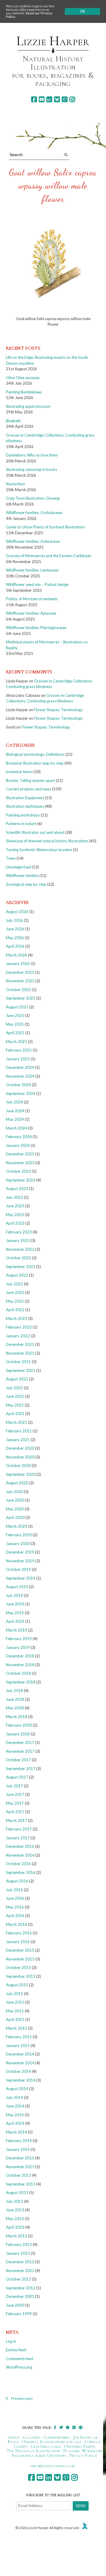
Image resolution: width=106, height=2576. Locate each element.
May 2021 (15, 1405)
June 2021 (15, 1396)
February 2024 (19, 1137)
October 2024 (18, 1085)
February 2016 (19, 1933)
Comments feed (20, 2359)
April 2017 (15, 1812)
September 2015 (21, 1976)
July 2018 (14, 1691)
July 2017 (14, 1786)
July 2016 (14, 1890)
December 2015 (20, 1950)
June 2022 (15, 1292)
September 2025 (21, 998)
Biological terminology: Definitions (35, 754)
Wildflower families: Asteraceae (33, 541)
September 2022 (21, 1267)
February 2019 (19, 1639)
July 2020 (14, 1492)
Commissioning (57, 2437)
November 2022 (20, 1249)
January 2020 (18, 1544)
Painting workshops (23, 815)
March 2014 (16, 2132)
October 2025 (18, 990)
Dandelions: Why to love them (32, 455)
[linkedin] (49, 99)
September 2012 (21, 2288)
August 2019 (17, 1587)
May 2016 (15, 1907)
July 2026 (14, 920)
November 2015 (20, 1959)
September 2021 (21, 1370)
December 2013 (20, 2158)
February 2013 (19, 2244)
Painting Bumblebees (24, 392)
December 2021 (20, 1344)
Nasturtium (15, 484)
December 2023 (20, 1154)
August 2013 (17, 2193)
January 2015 (18, 2046)
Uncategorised (18, 867)
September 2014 (21, 2080)
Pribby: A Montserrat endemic (32, 599)
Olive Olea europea (23, 378)
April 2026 (15, 946)
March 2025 (16, 1042)
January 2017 (18, 1838)
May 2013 (15, 2219)
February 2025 (19, 1050)
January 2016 (18, 1942)
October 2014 (18, 2071)
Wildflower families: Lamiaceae (32, 570)
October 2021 (18, 1362)
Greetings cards (46, 2446)
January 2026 (18, 964)
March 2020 (16, 1526)
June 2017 (15, 1794)
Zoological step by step (26, 884)
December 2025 (20, 972)
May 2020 (15, 1509)
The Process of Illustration (33, 2451)
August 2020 (17, 1483)
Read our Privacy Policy (29, 15)
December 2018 (20, 1656)
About (14, 2437)
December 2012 (20, 2262)
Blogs (13, 2442)
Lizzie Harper (53, 41)
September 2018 (21, 1682)
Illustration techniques (25, 806)
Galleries (32, 2437)
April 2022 (15, 1310)
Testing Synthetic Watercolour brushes (39, 850)
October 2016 (18, 1864)
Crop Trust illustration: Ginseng (33, 498)
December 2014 (20, 2054)
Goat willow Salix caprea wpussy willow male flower (53, 185)
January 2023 (18, 1240)
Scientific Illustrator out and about (35, 832)
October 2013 (18, 2175)
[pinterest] (65, 99)
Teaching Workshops (83, 2451)
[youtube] (42, 99)
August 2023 (17, 1189)
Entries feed (16, 2350)
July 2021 (14, 1388)
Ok (83, 11)
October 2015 (18, 1968)
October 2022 (18, 1258)
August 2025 (17, 1007)
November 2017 (20, 1751)
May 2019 (15, 1613)
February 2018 (19, 1725)
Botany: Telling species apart (30, 780)
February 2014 (19, 2141)
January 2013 (18, 2253)
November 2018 (20, 1665)
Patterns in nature (21, 824)
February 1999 (19, 2314)
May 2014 (15, 2115)
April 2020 (15, 1517)
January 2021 (18, 1440)
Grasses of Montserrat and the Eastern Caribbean (49, 556)
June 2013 (15, 2210)
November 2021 (20, 1353)
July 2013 (14, 2201)
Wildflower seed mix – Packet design (37, 584)
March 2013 (16, 2236)
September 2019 (21, 1578)
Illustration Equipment (25, 798)
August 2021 (17, 1379)
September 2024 (21, 1093)
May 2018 (15, 1708)
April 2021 (15, 1414)
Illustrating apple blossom (28, 406)
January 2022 (18, 1336)
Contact (93, 2442)
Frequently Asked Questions (39, 2455)
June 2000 (15, 2305)
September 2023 (21, 1180)
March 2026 (16, 955)
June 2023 (15, 1206)
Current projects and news (29, 789)
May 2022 (15, 1301)
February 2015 (19, 2037)
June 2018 (15, 1699)
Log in (11, 2341)
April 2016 (15, 1916)
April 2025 (15, 1033)
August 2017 (17, 1777)
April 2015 (15, 2019)
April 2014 (15, 2123)
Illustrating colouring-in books (32, 469)
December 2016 (20, 1846)
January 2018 (18, 1734)
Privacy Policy (83, 2455)
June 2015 (15, 2002)
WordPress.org (19, 2367)
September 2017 (21, 1769)
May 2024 (15, 1119)
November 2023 (20, 1163)
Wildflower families (22, 875)
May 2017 (15, 1803)
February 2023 (19, 1232)
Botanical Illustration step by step (35, 763)
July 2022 (14, 1284)
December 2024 (20, 1067)
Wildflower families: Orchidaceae (34, 513)
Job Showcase (86, 2437)
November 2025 (20, 981)
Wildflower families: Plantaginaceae (36, 628)
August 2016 (17, 1881)
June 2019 (15, 1604)
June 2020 (15, 1500)
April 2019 (15, 1621)
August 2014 (17, 2089)
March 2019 (16, 1630)
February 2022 (19, 1327)
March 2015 (16, 2028)
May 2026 (15, 938)
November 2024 (20, 1076)
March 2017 (16, 1821)
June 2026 (15, 929)
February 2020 (19, 1535)
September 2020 (21, 1474)
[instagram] (72, 99)
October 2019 (18, 1569)
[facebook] (34, 99)
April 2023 (15, 1223)
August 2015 (17, 1985)
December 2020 (20, 1448)
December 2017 (20, 1742)
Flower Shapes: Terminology (58, 710)
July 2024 (14, 1102)
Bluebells (14, 421)
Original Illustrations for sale (52, 2442)
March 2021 (16, 1422)
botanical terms (19, 772)
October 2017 (18, 1760)
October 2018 (18, 1673)
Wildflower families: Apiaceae (31, 613)
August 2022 (17, 1275)
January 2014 (18, 2149)
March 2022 (16, 1319)
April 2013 (15, 2227)
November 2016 (20, 1855)
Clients (21, 2446)
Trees (11, 858)
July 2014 (14, 2097)
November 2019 (20, 1561)
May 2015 (15, 2011)
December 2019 (20, 1552)
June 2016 (15, 1898)
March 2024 (16, 1128)
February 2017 (19, 1829)
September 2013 (21, 2184)
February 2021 (19, 1431)
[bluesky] (57, 99)
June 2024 (15, 1111)
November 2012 (20, 2271)
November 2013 (20, 2167)
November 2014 (20, 2063)
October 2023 (18, 1171)
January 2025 (18, 1059)
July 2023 (14, 1197)
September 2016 (21, 1872)
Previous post (22, 2398)
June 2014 (15, 2106)
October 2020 (18, 1466)
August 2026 (17, 912)
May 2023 (15, 1215)
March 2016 (16, 1924)
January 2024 (18, 1145)
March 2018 (16, 1717)
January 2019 (18, 1647)
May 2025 (15, 1024)
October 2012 (18, 2279)
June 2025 (15, 1015)
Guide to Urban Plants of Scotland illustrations (45, 527)
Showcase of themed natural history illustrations (47, 841)
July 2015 (14, 1994)
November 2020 (20, 1457)
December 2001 (20, 2296)
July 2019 (14, 1595)
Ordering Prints (80, 2446)
